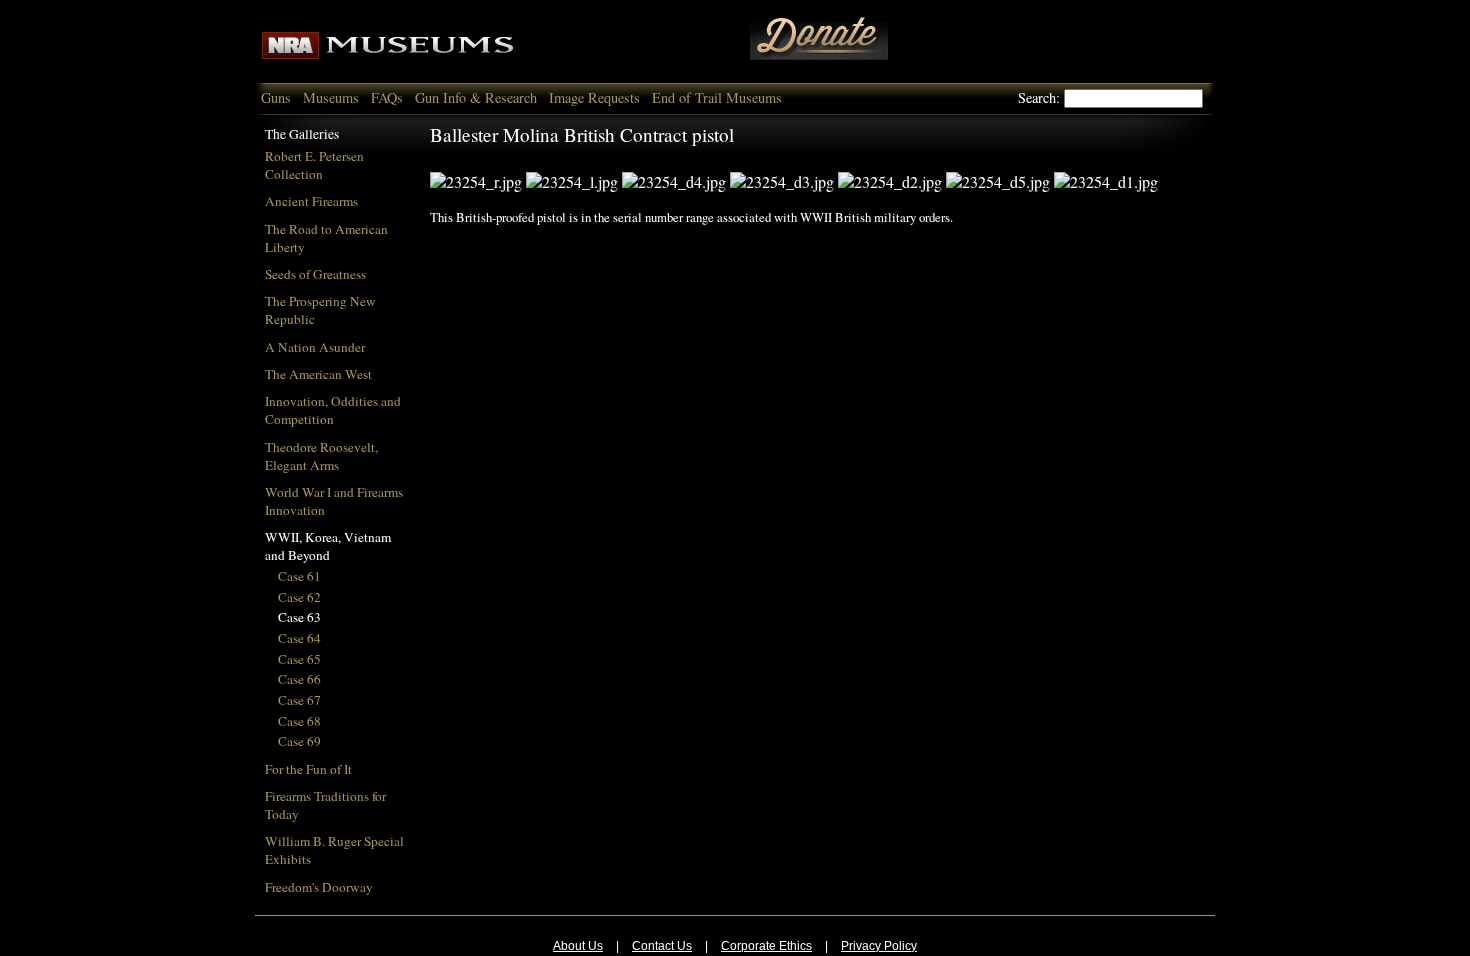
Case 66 (299, 679)
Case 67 (299, 700)
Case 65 (299, 659)
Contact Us (662, 946)
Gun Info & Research (476, 97)
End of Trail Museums (717, 97)
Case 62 (299, 597)
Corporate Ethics (766, 946)
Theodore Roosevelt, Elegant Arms (321, 456)
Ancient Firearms (311, 201)
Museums (331, 97)
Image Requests (594, 97)
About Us (578, 946)
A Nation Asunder (315, 347)
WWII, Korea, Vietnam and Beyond (328, 546)
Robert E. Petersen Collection (314, 165)
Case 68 (299, 721)
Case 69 (299, 741)
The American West (318, 374)
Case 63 (299, 617)
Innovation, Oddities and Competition (333, 410)
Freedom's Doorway (319, 887)
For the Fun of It (308, 769)
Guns (276, 97)
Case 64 (299, 638)
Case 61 (299, 576)
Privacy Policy (879, 946)
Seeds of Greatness (315, 274)
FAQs (387, 97)
